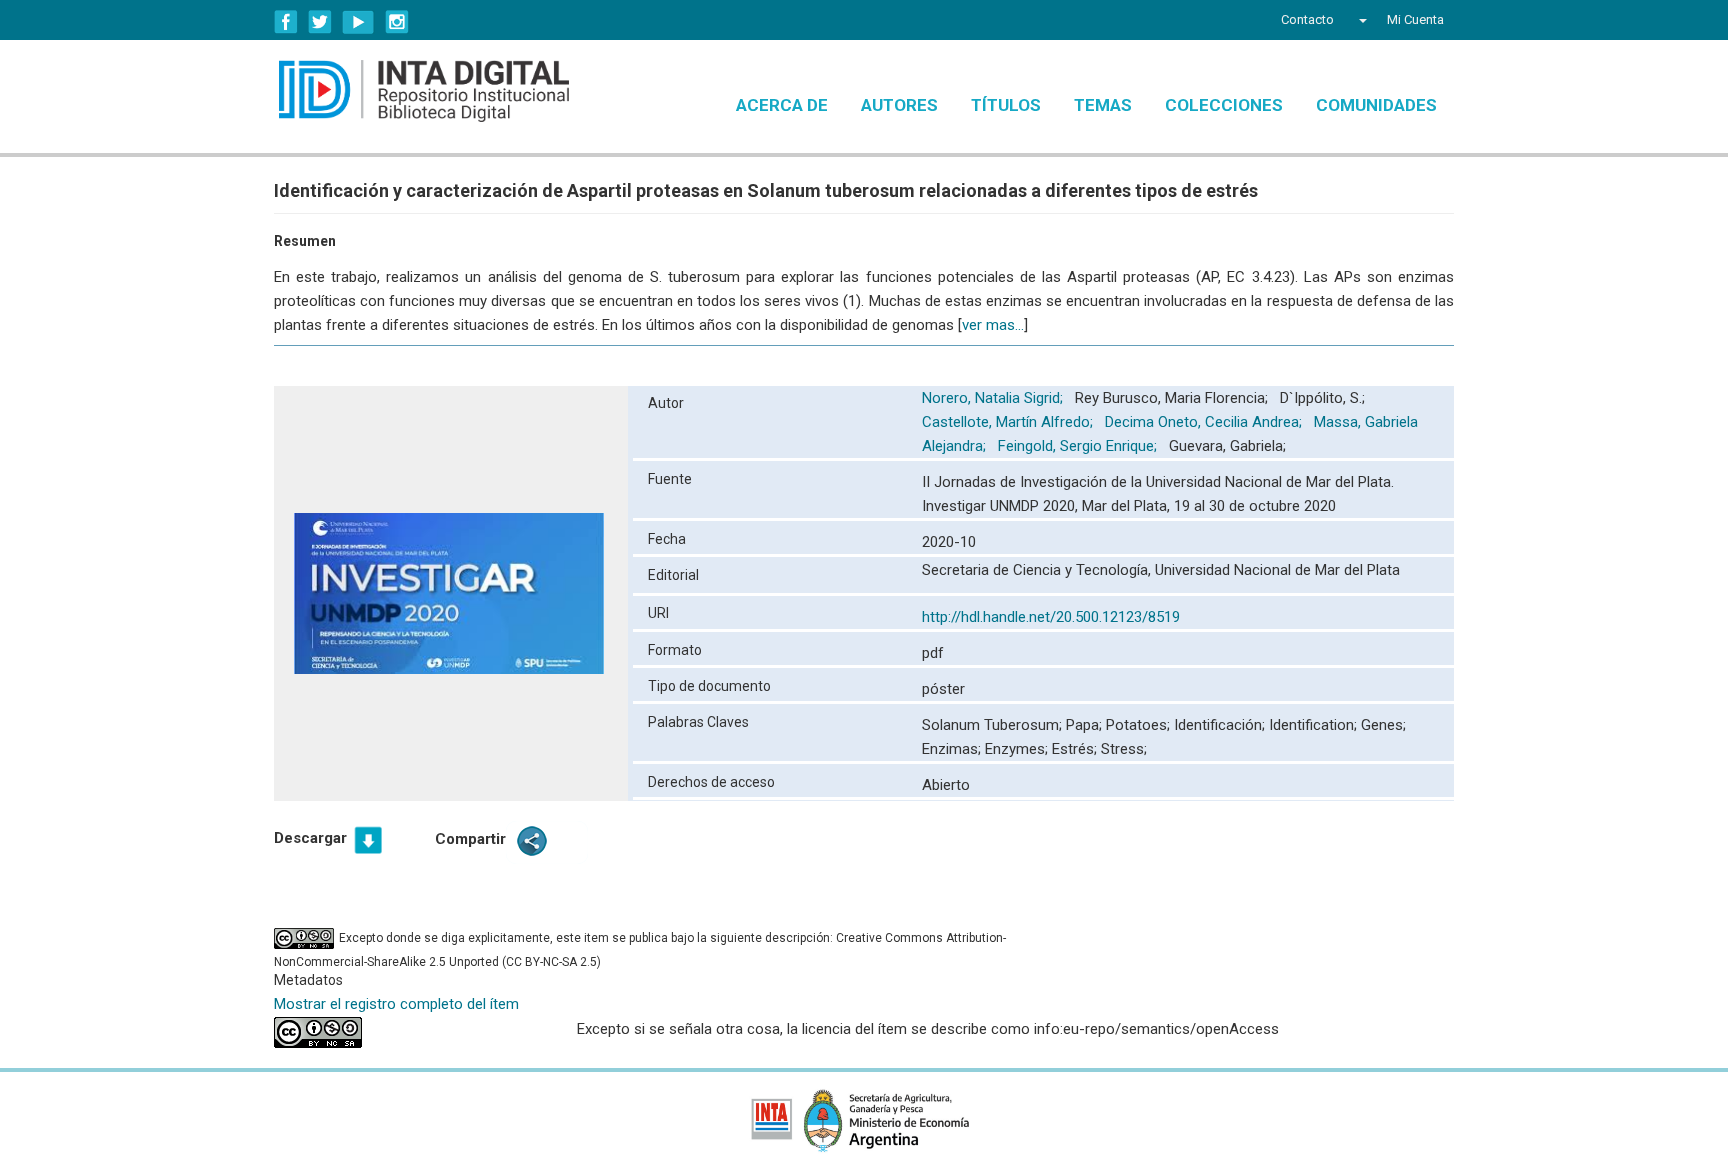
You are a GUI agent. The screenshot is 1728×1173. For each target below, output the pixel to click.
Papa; (1086, 725)
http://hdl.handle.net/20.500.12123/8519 (1051, 617)
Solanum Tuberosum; (994, 725)
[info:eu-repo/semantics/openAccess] (410, 1032)
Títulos (1006, 105)
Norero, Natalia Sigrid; (994, 398)
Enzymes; (1018, 749)
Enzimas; (953, 749)
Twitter (320, 22)
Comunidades (1376, 105)
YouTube (358, 22)
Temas (1103, 105)
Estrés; (1076, 749)
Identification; (1315, 725)
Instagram (397, 22)
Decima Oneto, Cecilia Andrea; (1205, 422)
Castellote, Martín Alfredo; (1009, 422)
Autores (899, 105)
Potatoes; (1140, 725)
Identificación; (1221, 725)
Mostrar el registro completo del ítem (396, 1004)
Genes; (1383, 725)
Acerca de (782, 105)
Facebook (286, 22)
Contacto (1307, 19)
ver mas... (993, 325)
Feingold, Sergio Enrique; (1079, 446)
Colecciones (1224, 105)
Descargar (310, 838)
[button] (1360, 20)
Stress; (1124, 749)
